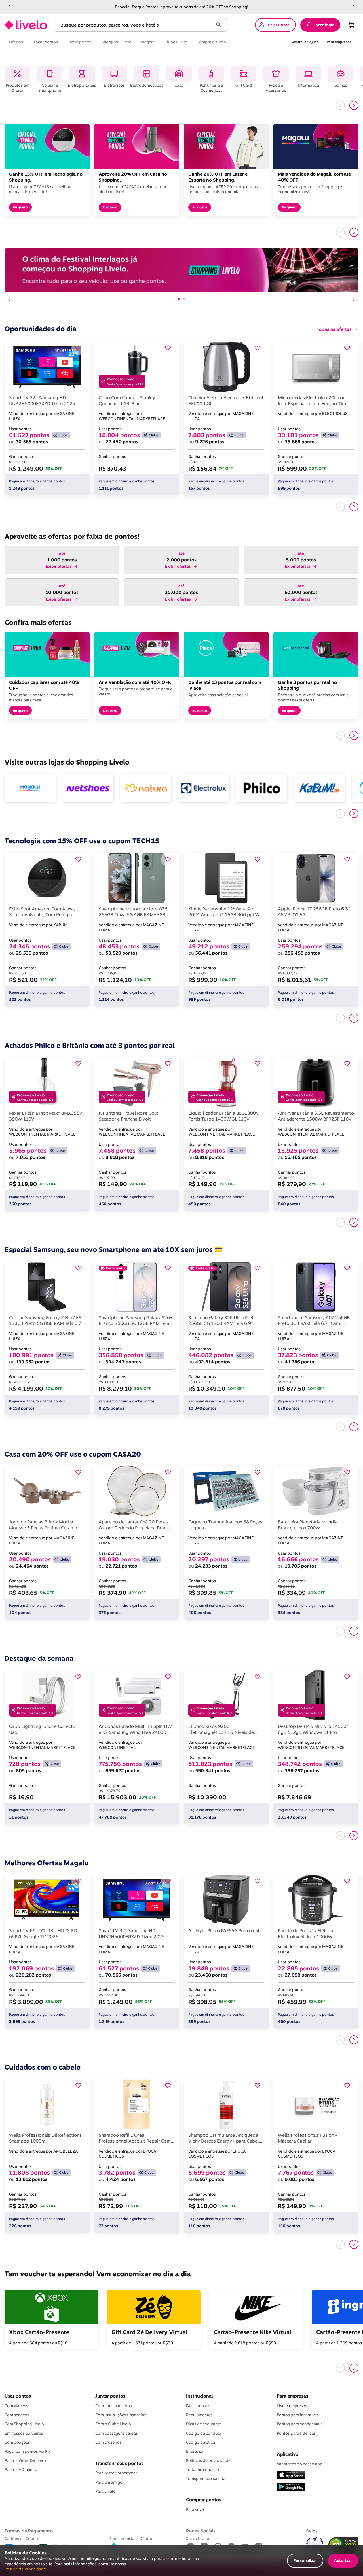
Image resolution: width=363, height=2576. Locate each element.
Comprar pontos (204, 2500)
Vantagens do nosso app (300, 2464)
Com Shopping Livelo (24, 2424)
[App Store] (291, 2475)
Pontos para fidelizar (296, 2433)
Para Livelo (105, 2491)
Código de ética (201, 2442)
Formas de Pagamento (29, 2531)
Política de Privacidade (25, 2569)
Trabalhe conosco (202, 2469)
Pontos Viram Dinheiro (25, 2460)
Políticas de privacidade (208, 2460)
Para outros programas (116, 2473)
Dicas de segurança (204, 2424)
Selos (312, 2531)
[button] (9, 7)
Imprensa (195, 2451)
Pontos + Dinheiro (21, 2469)
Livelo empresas (292, 2406)
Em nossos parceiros (24, 2433)
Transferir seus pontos (119, 2463)
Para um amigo (109, 2482)
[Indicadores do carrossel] (181, 299)
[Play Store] (291, 2487)
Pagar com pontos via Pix (28, 2451)
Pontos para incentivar (297, 2415)
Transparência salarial (206, 2479)
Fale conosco (198, 2406)
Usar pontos (18, 2396)
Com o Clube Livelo (113, 2424)
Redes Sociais (201, 2531)
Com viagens (16, 2406)
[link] (26, 25)
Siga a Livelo (198, 2538)
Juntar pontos (110, 2396)
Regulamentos (199, 2415)
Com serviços (17, 2415)
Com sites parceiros (114, 2406)
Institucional (199, 2396)
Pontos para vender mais (300, 2424)
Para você (195, 2509)
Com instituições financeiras (121, 2415)
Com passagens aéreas (117, 2433)
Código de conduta (204, 2433)
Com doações (17, 2442)
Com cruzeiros (108, 2442)
